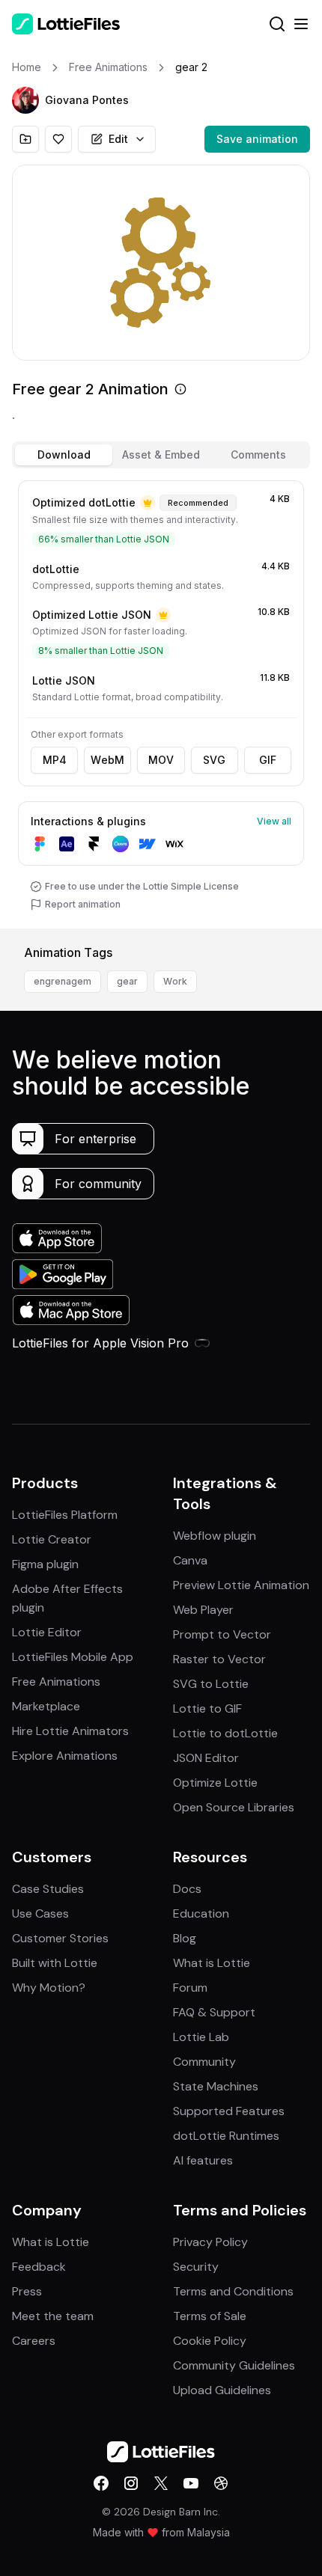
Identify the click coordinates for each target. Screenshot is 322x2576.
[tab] (64, 455)
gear (127, 981)
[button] (25, 100)
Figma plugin (45, 1564)
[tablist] (161, 455)
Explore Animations (65, 1756)
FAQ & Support (214, 2012)
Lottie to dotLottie (225, 1733)
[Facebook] (101, 2483)
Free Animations (56, 1682)
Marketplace (46, 1706)
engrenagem (63, 981)
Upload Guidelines (222, 2390)
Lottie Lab (201, 2037)
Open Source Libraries (234, 1807)
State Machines (216, 2086)
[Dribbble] (221, 2483)
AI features (203, 2160)
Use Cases (40, 1913)
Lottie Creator (52, 1539)
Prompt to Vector (222, 1634)
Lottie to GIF (207, 1708)
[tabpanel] (161, 701)
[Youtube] (191, 2483)
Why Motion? (49, 1988)
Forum (190, 1988)
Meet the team (53, 2316)
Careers (34, 2341)
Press (27, 2291)
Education (201, 1913)
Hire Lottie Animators (70, 1731)
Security (196, 2267)
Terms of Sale (210, 2316)
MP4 (55, 760)
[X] (161, 2483)
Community (204, 2062)
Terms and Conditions (233, 2291)
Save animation (257, 139)
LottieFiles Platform (65, 1515)
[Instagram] (131, 2483)
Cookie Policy (210, 2341)
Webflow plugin (215, 1536)
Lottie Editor (47, 1632)
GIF (268, 760)
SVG (214, 760)
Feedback (39, 2267)
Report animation (83, 904)
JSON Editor (206, 1758)
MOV (161, 760)
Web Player (203, 1610)
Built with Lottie (55, 1963)
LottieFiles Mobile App (73, 1657)
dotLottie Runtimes (226, 2136)
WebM (107, 760)
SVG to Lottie (211, 1684)
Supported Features (229, 2111)
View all (274, 821)
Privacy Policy (210, 2242)
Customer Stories (60, 1938)
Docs (187, 1889)
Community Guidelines (234, 2365)
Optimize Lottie (215, 1783)
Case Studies (48, 1889)
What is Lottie (212, 1963)
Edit (118, 139)
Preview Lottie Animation (241, 1585)
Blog (185, 1938)
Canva (190, 1560)
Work (175, 981)
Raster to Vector (219, 1659)
